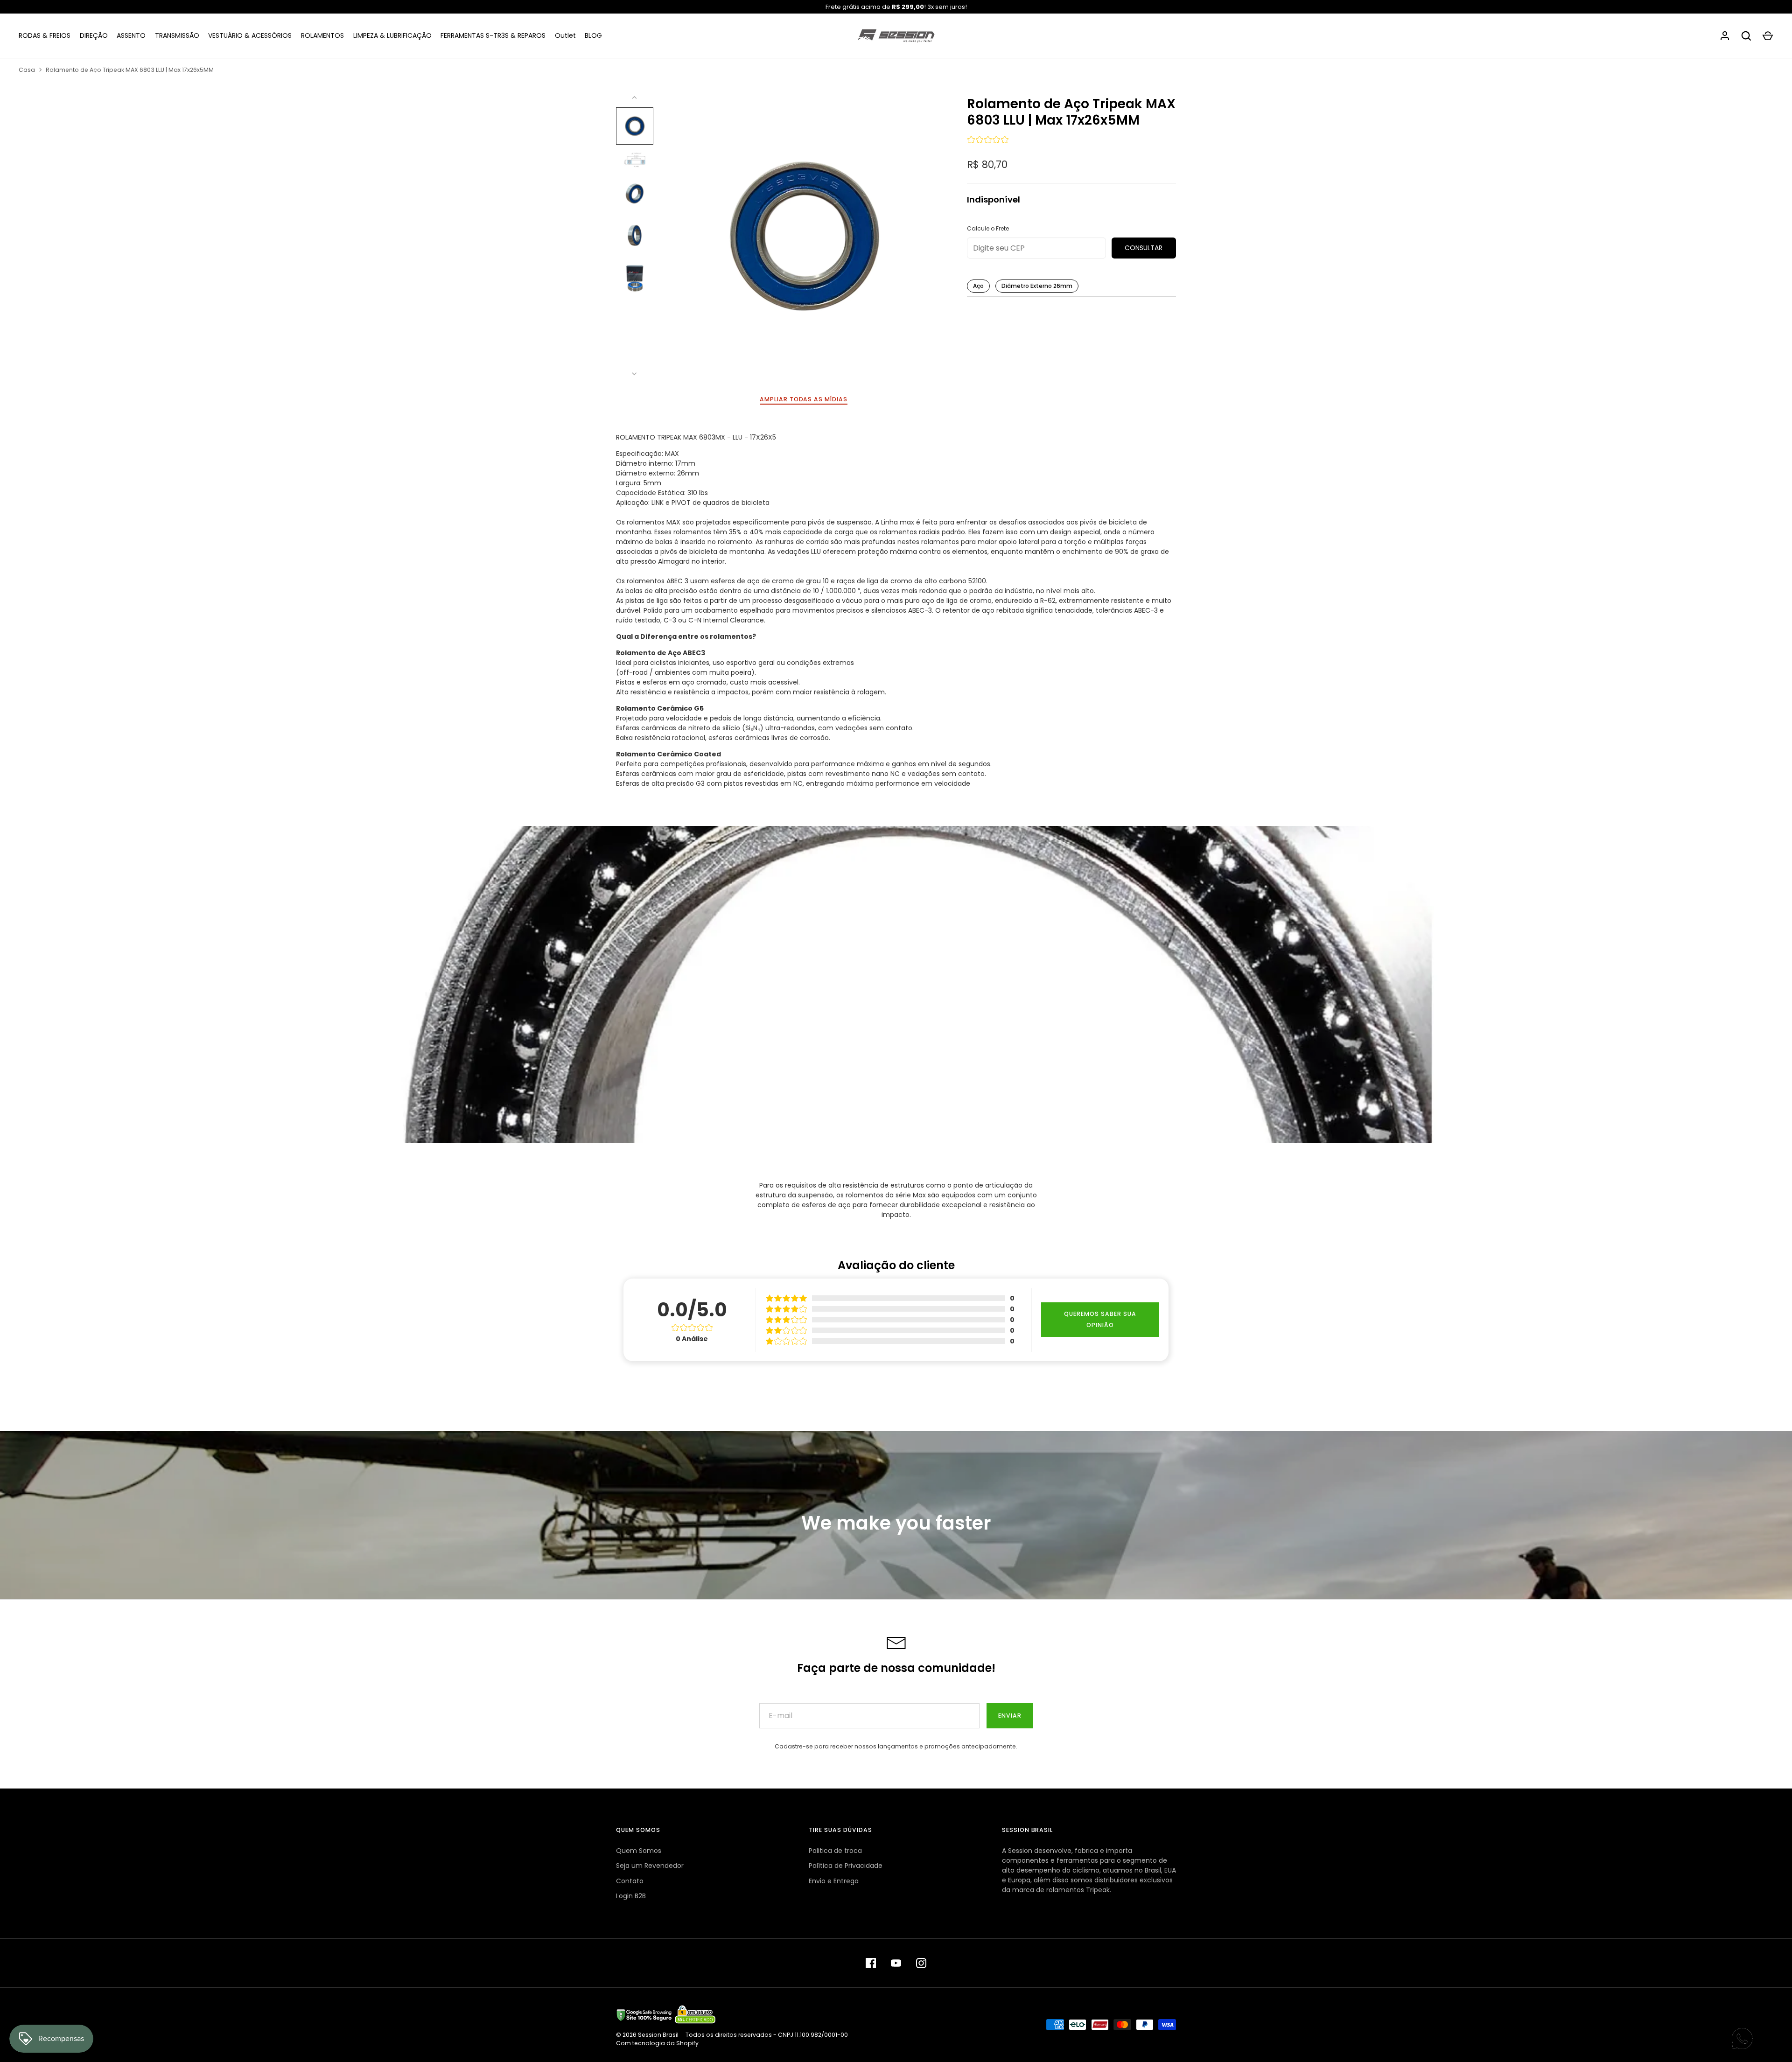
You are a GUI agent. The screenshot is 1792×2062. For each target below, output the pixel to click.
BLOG (593, 35)
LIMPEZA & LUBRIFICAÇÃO (392, 35)
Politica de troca (835, 1851)
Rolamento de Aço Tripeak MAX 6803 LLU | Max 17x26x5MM (130, 70)
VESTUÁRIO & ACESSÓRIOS (250, 35)
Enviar (1010, 1716)
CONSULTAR (1144, 248)
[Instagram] (921, 1963)
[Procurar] (1746, 36)
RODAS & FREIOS (45, 35)
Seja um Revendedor (650, 1866)
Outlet (565, 35)
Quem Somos (639, 1851)
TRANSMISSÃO (177, 35)
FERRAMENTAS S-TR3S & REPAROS (493, 35)
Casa (27, 70)
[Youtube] (896, 1963)
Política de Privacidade (846, 1866)
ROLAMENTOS (322, 35)
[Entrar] (1725, 36)
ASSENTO (131, 35)
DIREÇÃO (94, 35)
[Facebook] (871, 1963)
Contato (630, 1881)
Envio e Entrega (834, 1881)
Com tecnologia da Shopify (657, 2043)
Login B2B (631, 1896)
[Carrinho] (1768, 36)
